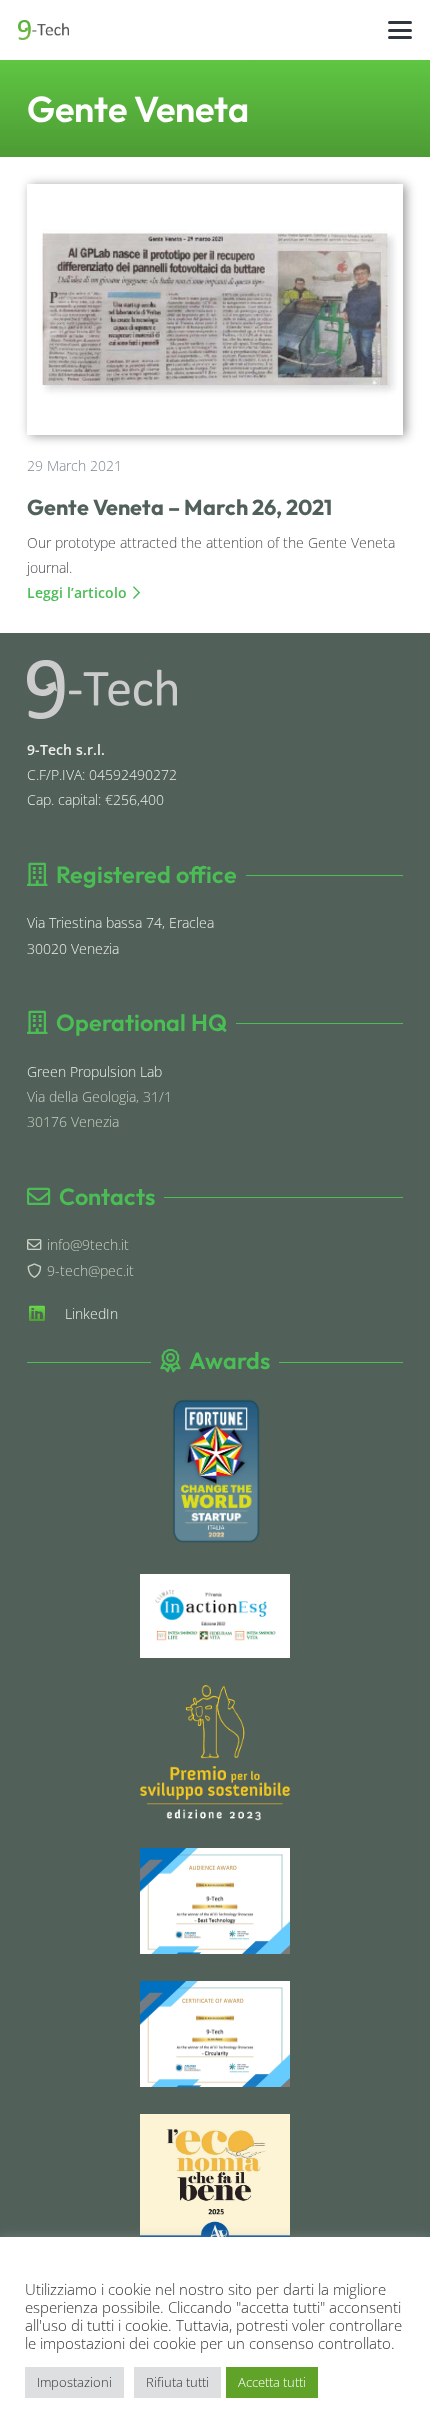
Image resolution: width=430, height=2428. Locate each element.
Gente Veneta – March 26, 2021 (179, 507)
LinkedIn (91, 1313)
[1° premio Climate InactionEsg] (215, 1616)
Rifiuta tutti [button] (177, 2382)
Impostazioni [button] (74, 2382)
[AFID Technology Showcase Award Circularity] (215, 2034)
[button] (400, 30)
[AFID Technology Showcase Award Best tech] (215, 1901)
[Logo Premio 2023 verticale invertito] (215, 1753)
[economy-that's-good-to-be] (215, 2180)
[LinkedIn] (46, 1313)
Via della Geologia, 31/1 (99, 1096)
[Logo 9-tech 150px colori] (43, 30)
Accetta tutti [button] (272, 2382)
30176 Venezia (73, 1121)
